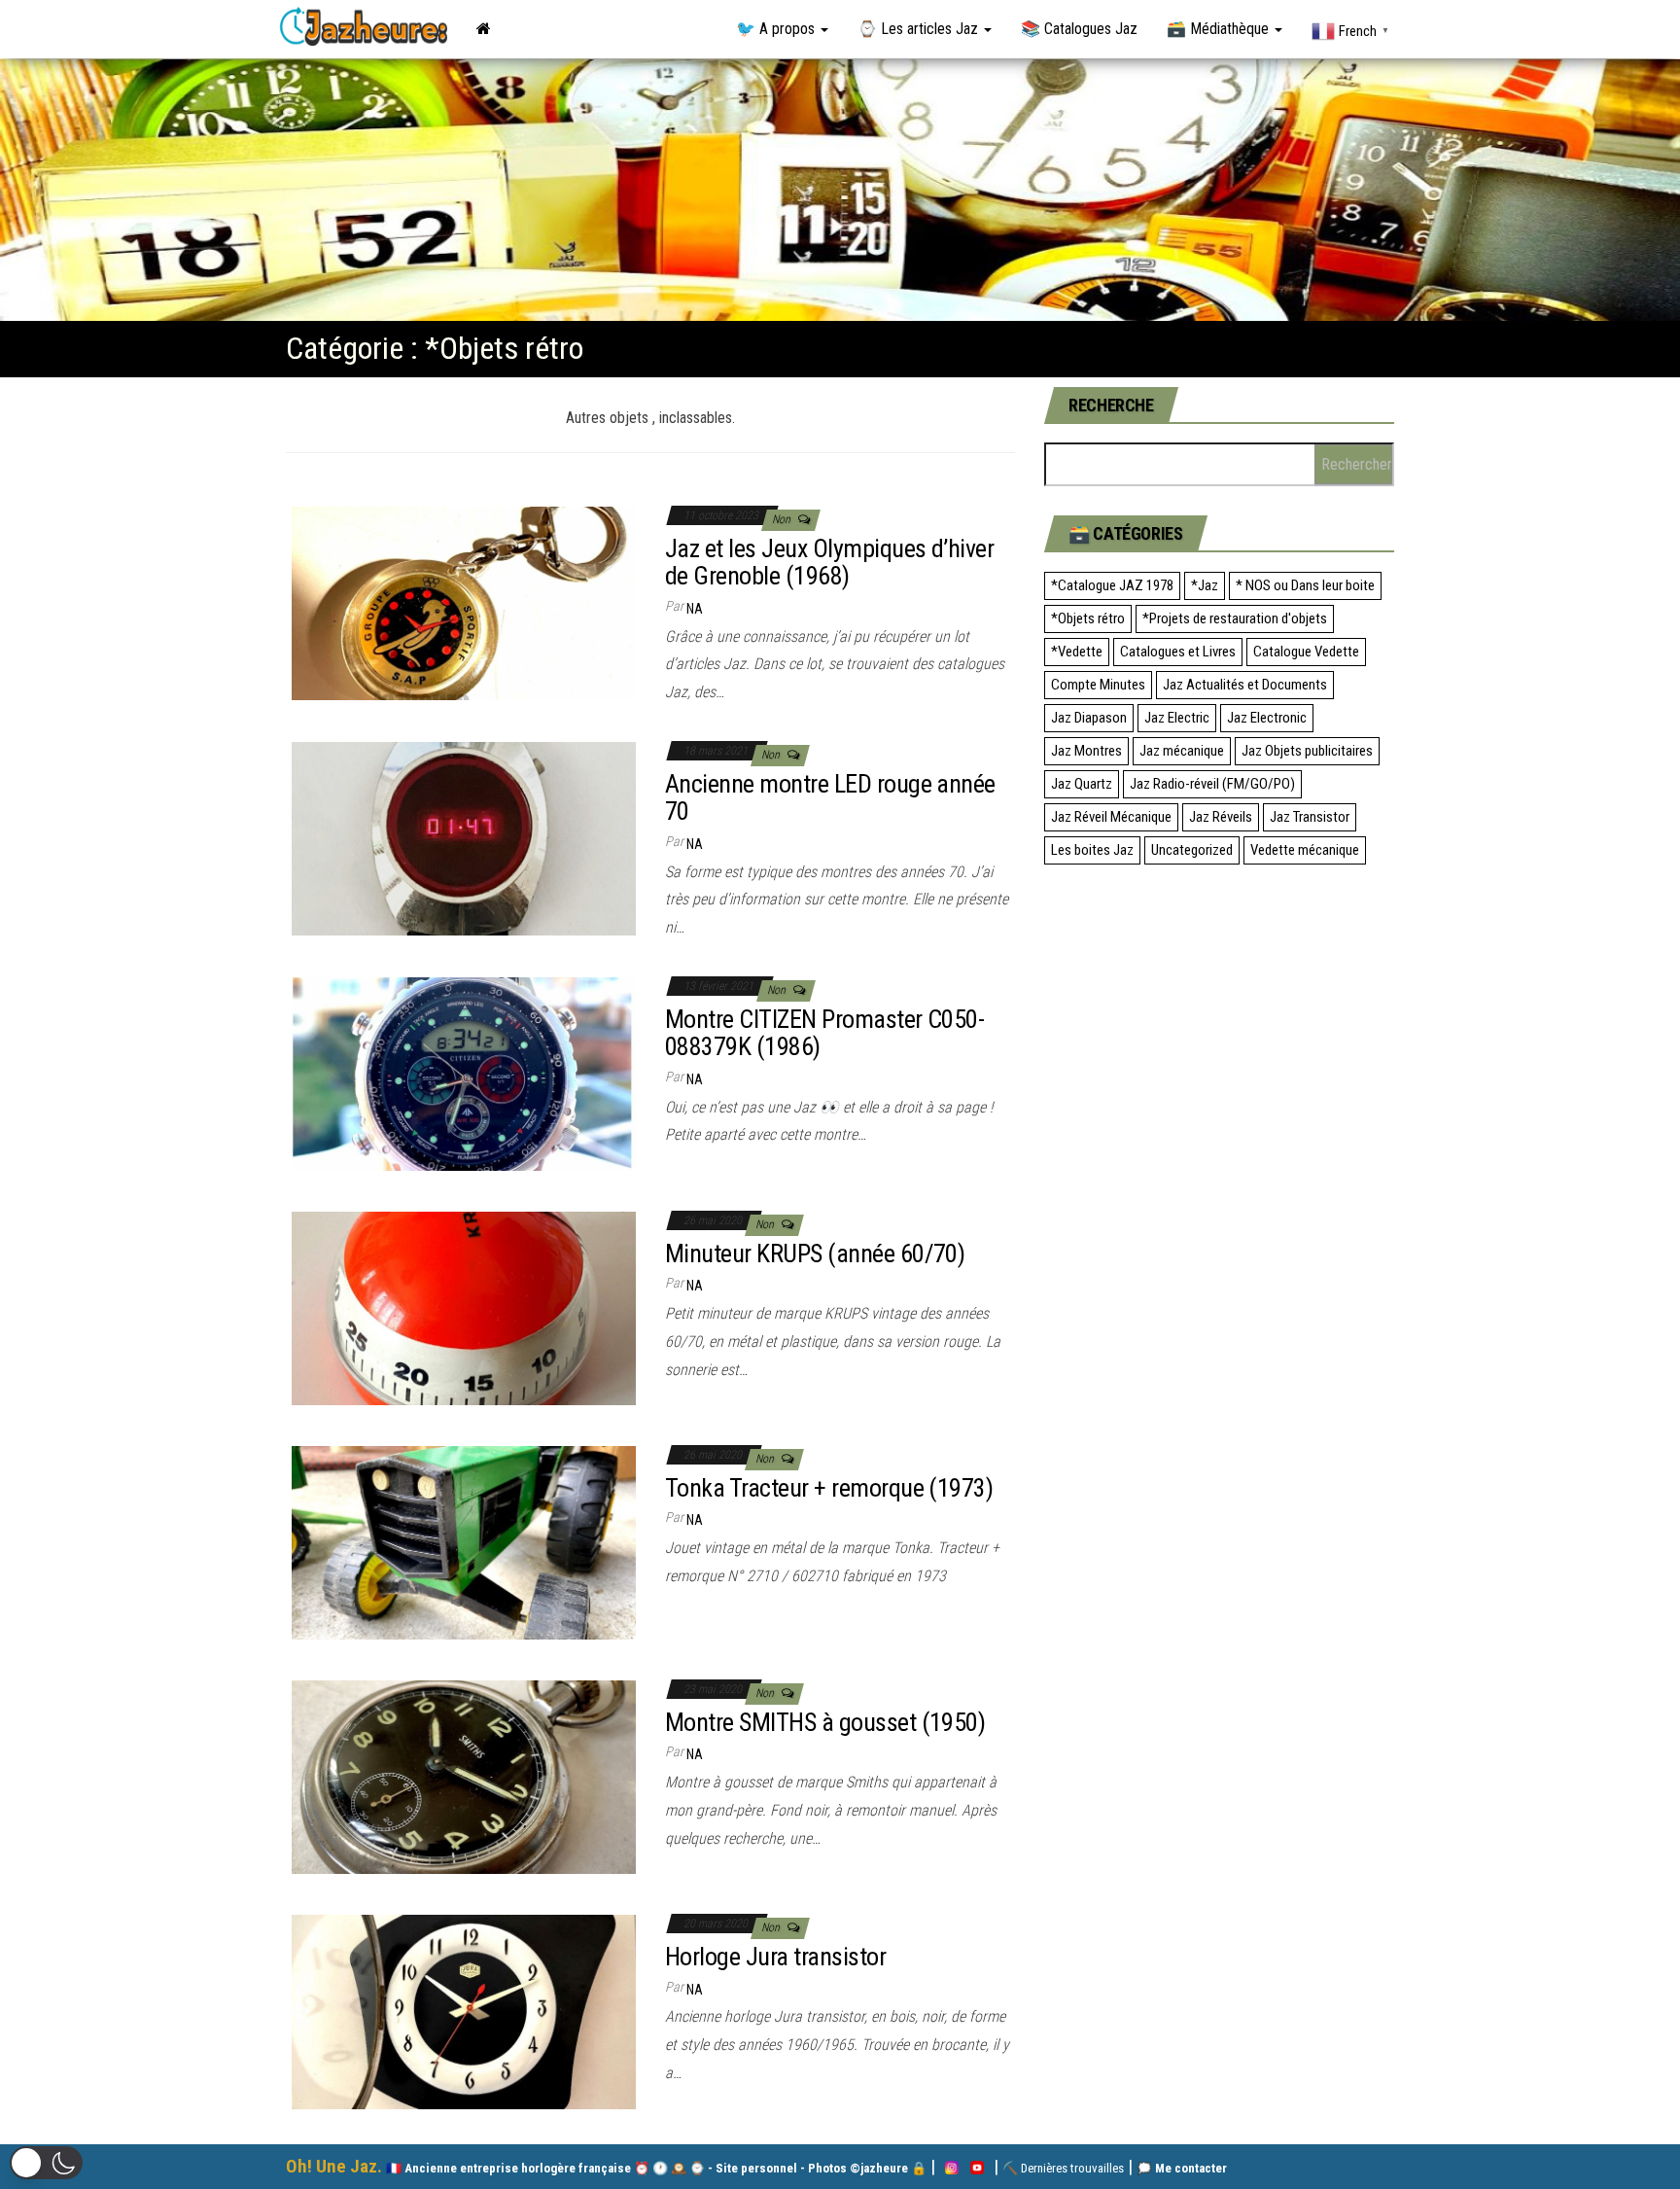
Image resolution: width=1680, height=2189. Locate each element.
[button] (46, 2163)
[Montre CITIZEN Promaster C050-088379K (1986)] (464, 1073)
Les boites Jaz (1092, 850)
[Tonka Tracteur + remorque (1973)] (464, 1542)
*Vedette (1077, 652)
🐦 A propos (777, 29)
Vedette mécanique (1305, 850)
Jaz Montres (1086, 751)
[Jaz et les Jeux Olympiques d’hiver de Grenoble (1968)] (464, 602)
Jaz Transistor (1310, 817)
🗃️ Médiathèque (1220, 29)
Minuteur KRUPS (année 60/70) (815, 1253)
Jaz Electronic (1267, 718)
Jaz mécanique (1182, 751)
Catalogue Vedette (1306, 652)
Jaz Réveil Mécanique (1111, 817)
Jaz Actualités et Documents (1245, 685)
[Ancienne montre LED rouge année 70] (464, 838)
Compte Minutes (1098, 685)
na (695, 609)
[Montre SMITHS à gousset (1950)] (464, 1776)
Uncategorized (1192, 850)
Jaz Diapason (1089, 718)
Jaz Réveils (1221, 817)
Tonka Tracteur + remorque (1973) (829, 1488)
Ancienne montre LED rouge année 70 (830, 798)
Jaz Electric (1177, 718)
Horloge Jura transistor (775, 1957)
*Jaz (1205, 585)
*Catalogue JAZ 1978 (1112, 585)
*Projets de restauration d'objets (1235, 618)
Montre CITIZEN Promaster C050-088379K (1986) (824, 1033)
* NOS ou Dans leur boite (1305, 585)
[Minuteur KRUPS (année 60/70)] (464, 1307)
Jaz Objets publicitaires (1307, 751)
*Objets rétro (1088, 618)
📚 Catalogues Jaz (1079, 29)
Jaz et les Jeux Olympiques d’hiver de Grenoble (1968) (829, 563)
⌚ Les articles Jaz (920, 29)
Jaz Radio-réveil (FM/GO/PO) (1212, 784)
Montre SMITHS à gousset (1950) (825, 1722)
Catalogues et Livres (1178, 652)
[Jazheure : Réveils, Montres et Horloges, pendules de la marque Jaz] (484, 29)
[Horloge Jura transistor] (464, 2011)
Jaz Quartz (1082, 784)
